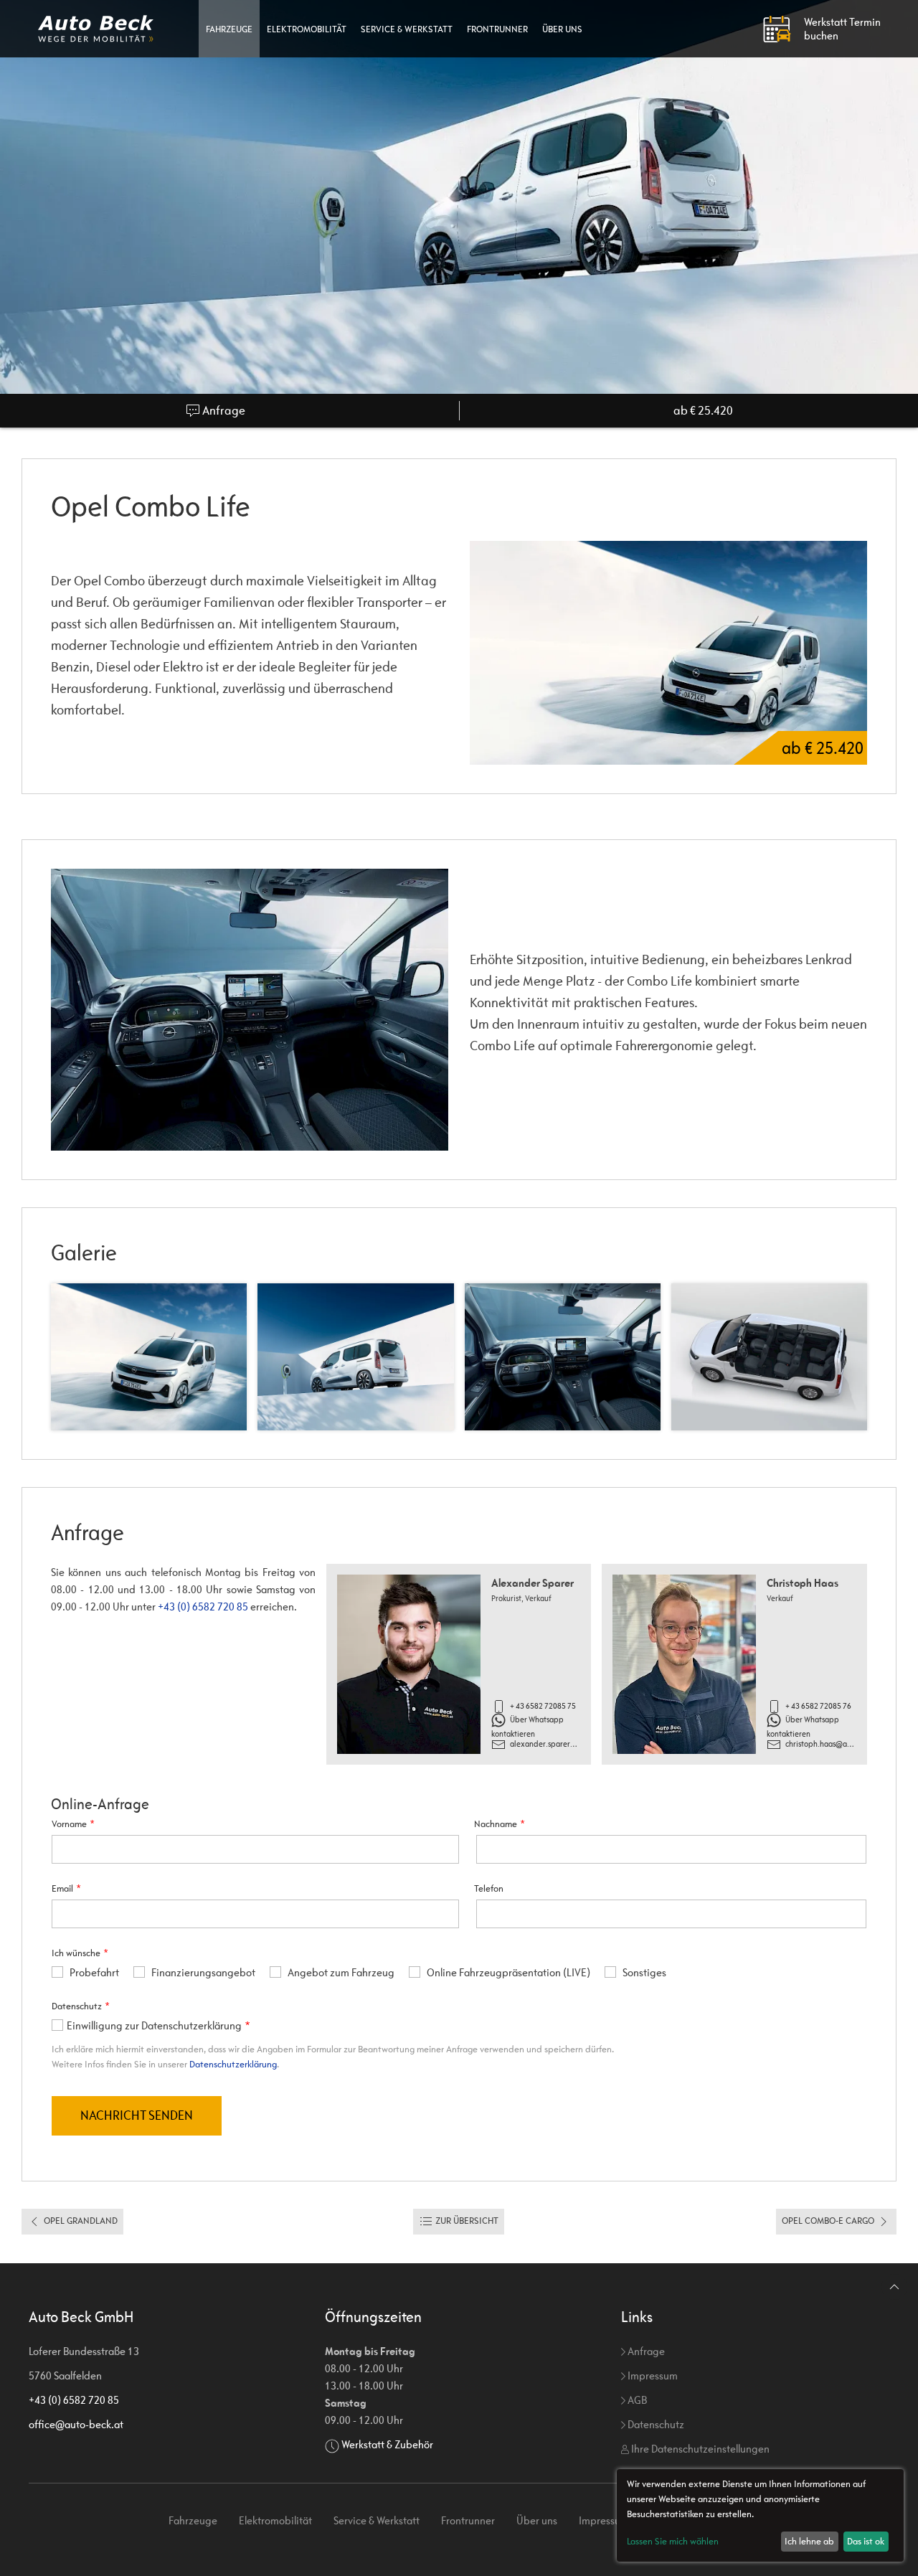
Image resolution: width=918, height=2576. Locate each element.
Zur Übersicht (466, 2221)
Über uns (562, 29)
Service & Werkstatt (407, 29)
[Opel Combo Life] (250, 1009)
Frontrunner (497, 29)
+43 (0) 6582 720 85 (203, 1607)
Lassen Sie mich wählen (673, 2541)
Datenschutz (655, 2424)
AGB (636, 2400)
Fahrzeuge (229, 29)
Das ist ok (866, 2541)
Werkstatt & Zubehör (387, 2444)
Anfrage (223, 411)
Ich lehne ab (809, 2541)
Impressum (652, 2376)
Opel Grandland (80, 2221)
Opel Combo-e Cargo (829, 2221)
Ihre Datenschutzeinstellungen (699, 2449)
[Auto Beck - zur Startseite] (96, 29)
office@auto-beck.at (76, 2424)
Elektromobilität (307, 29)
